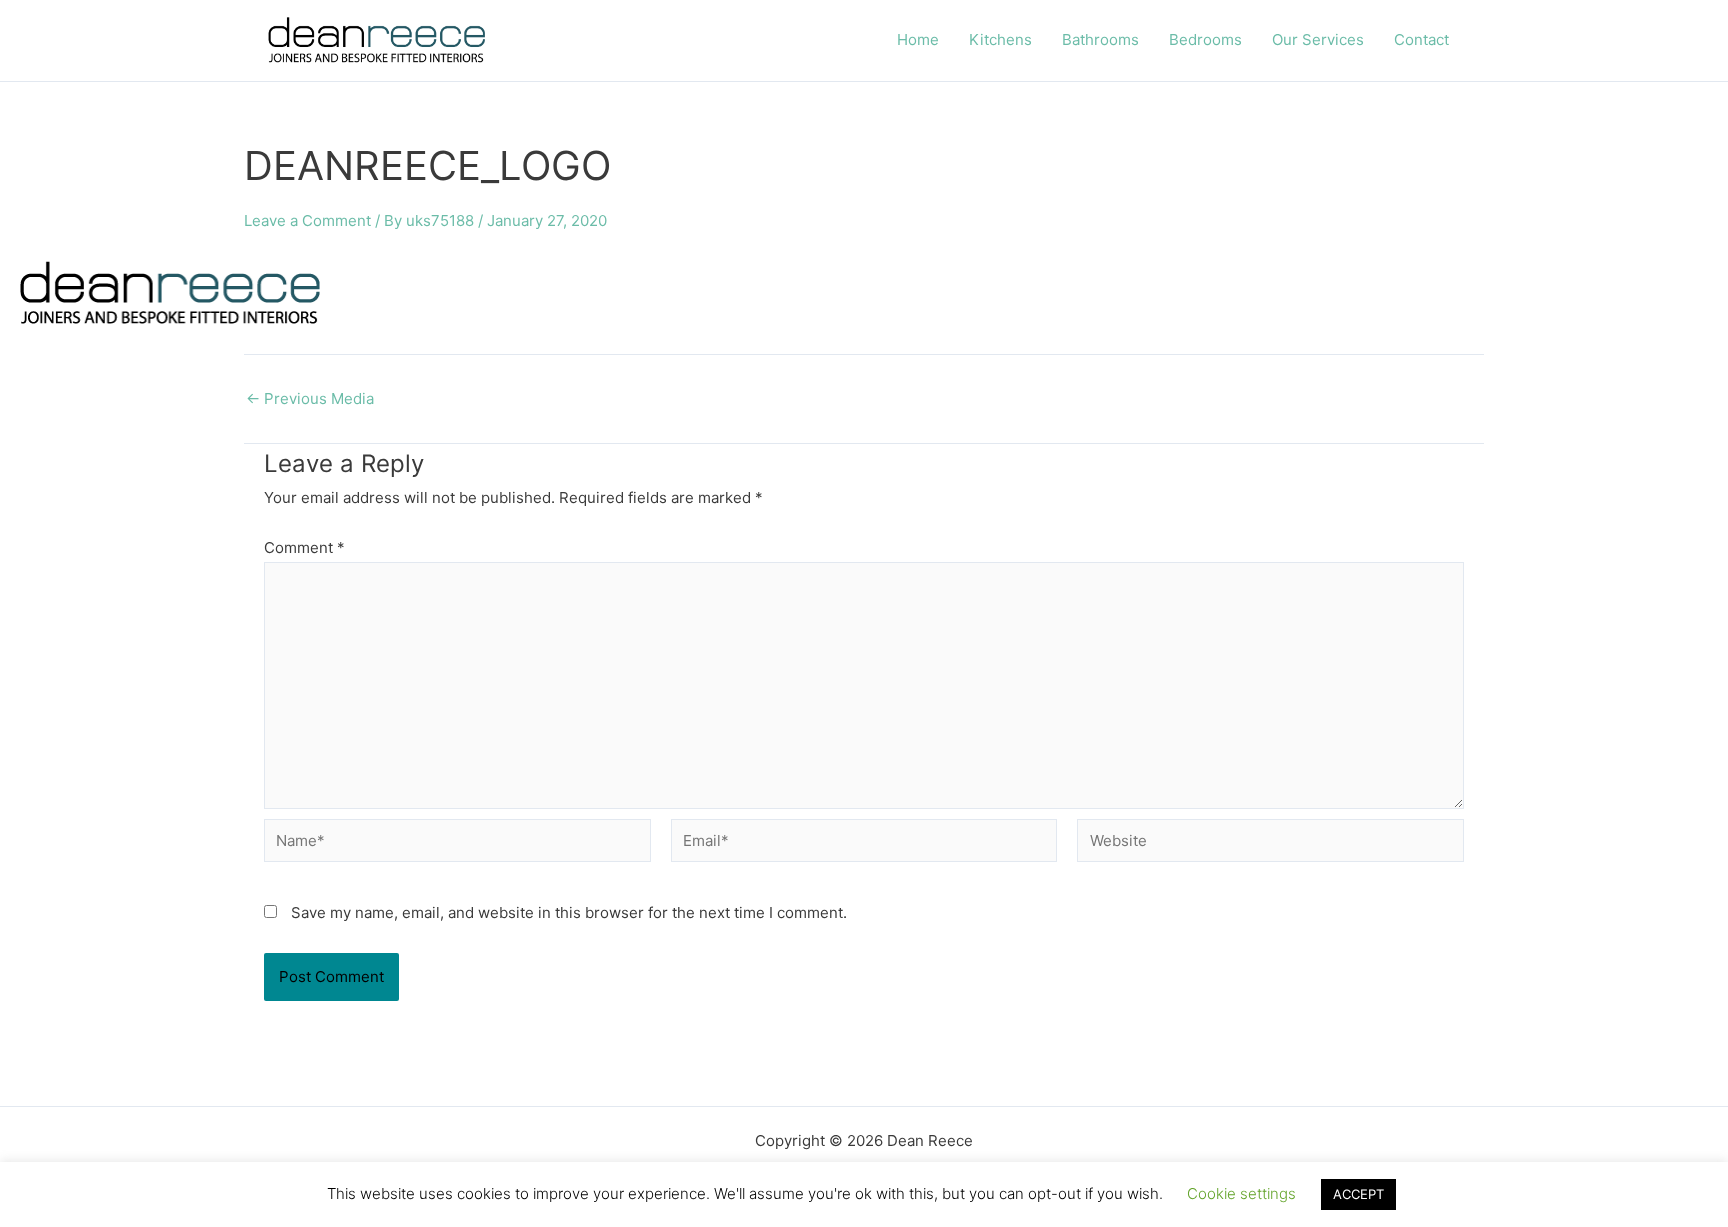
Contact (1421, 39)
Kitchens (1000, 39)
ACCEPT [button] (1358, 1194)
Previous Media (310, 398)
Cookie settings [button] (1241, 1193)
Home (918, 39)
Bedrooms (1205, 39)
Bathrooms (1100, 39)
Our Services (1318, 39)
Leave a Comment (307, 220)
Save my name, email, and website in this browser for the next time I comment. (569, 912)
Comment (304, 547)
